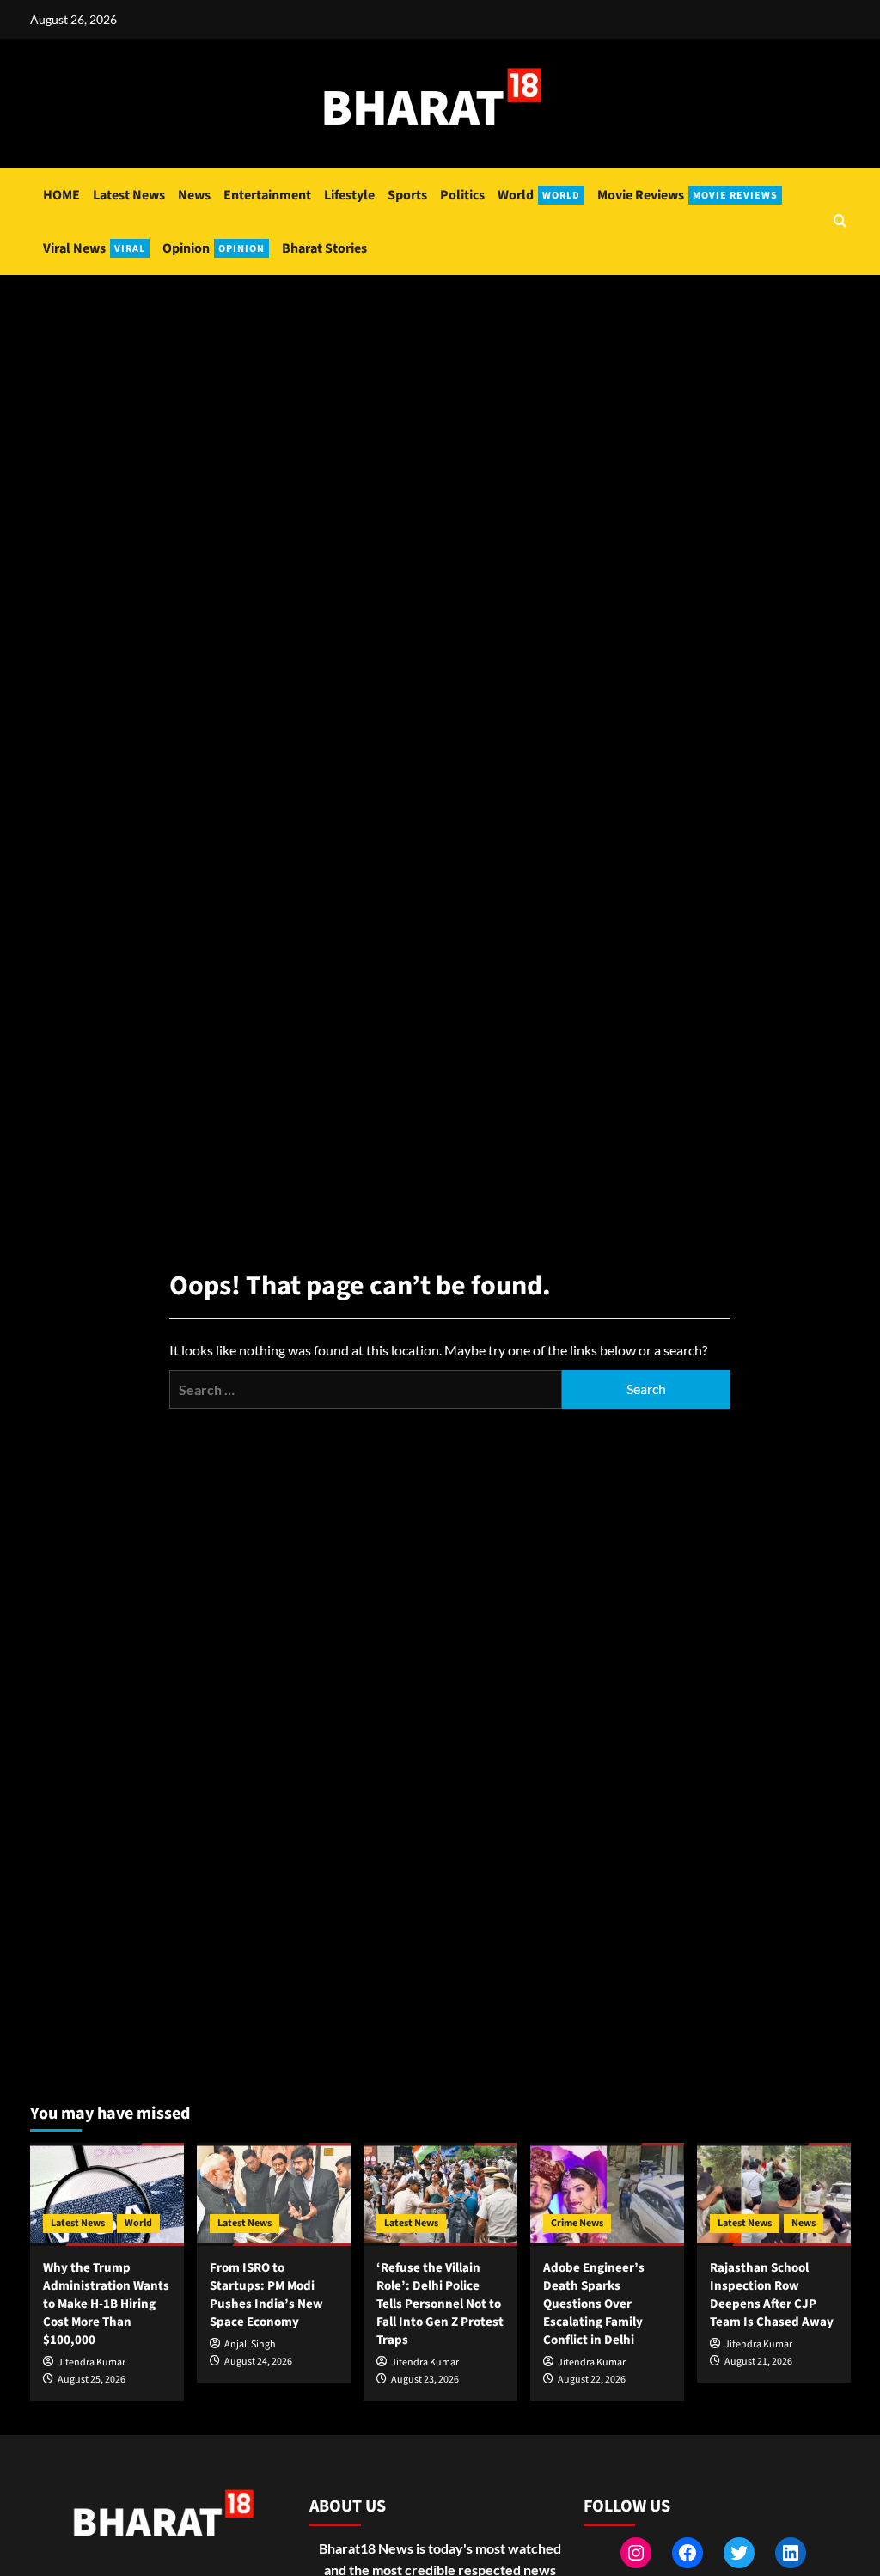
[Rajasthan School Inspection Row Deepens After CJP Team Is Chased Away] (774, 2194)
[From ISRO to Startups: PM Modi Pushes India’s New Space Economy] (274, 2194)
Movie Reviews (687, 195)
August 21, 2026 (758, 2362)
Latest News (129, 195)
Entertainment (267, 195)
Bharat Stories (324, 248)
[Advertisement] (440, 404)
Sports (407, 195)
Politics (462, 195)
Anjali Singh (250, 2344)
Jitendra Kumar (92, 2362)
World (539, 195)
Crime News (577, 2223)
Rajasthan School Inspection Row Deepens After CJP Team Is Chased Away (772, 2295)
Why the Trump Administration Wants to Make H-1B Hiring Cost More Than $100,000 (106, 2304)
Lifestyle (349, 195)
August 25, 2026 (92, 2380)
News (194, 195)
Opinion (214, 248)
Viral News (94, 248)
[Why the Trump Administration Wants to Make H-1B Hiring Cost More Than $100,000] (107, 2194)
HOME (61, 195)
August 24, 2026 (258, 2362)
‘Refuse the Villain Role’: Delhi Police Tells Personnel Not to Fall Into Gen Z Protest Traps (440, 2304)
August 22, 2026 (592, 2380)
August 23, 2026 (425, 2380)
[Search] (840, 222)
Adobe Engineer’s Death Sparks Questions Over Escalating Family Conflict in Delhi (594, 2304)
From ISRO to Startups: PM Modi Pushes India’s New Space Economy (266, 2295)
